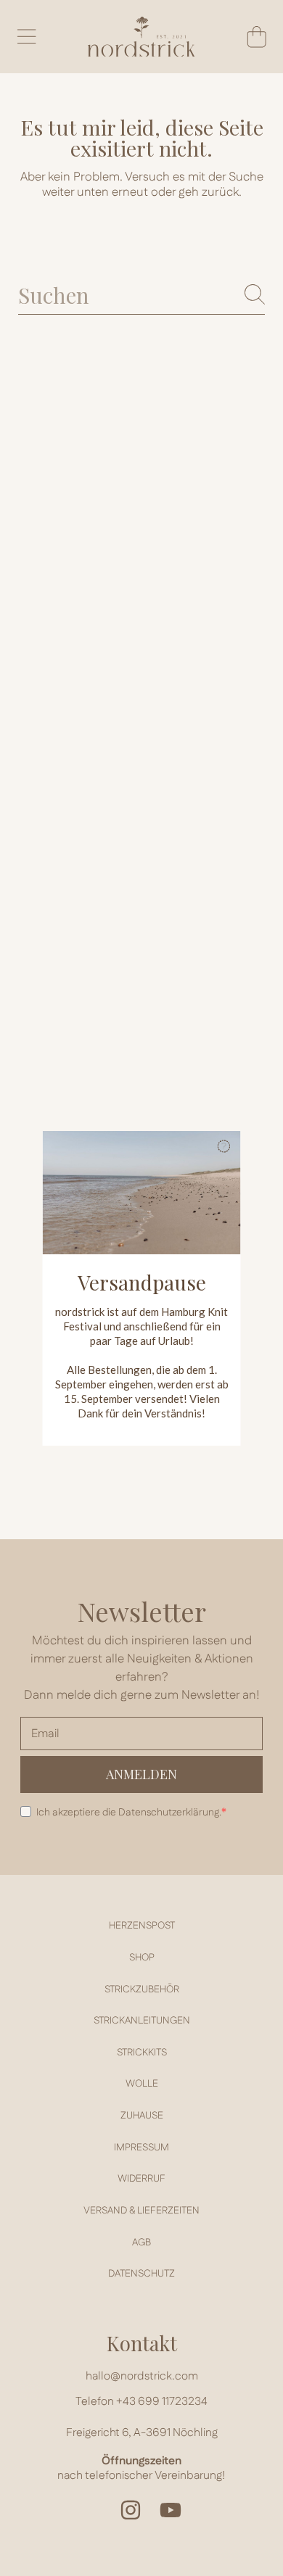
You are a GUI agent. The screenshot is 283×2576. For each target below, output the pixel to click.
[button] (224, 1148)
